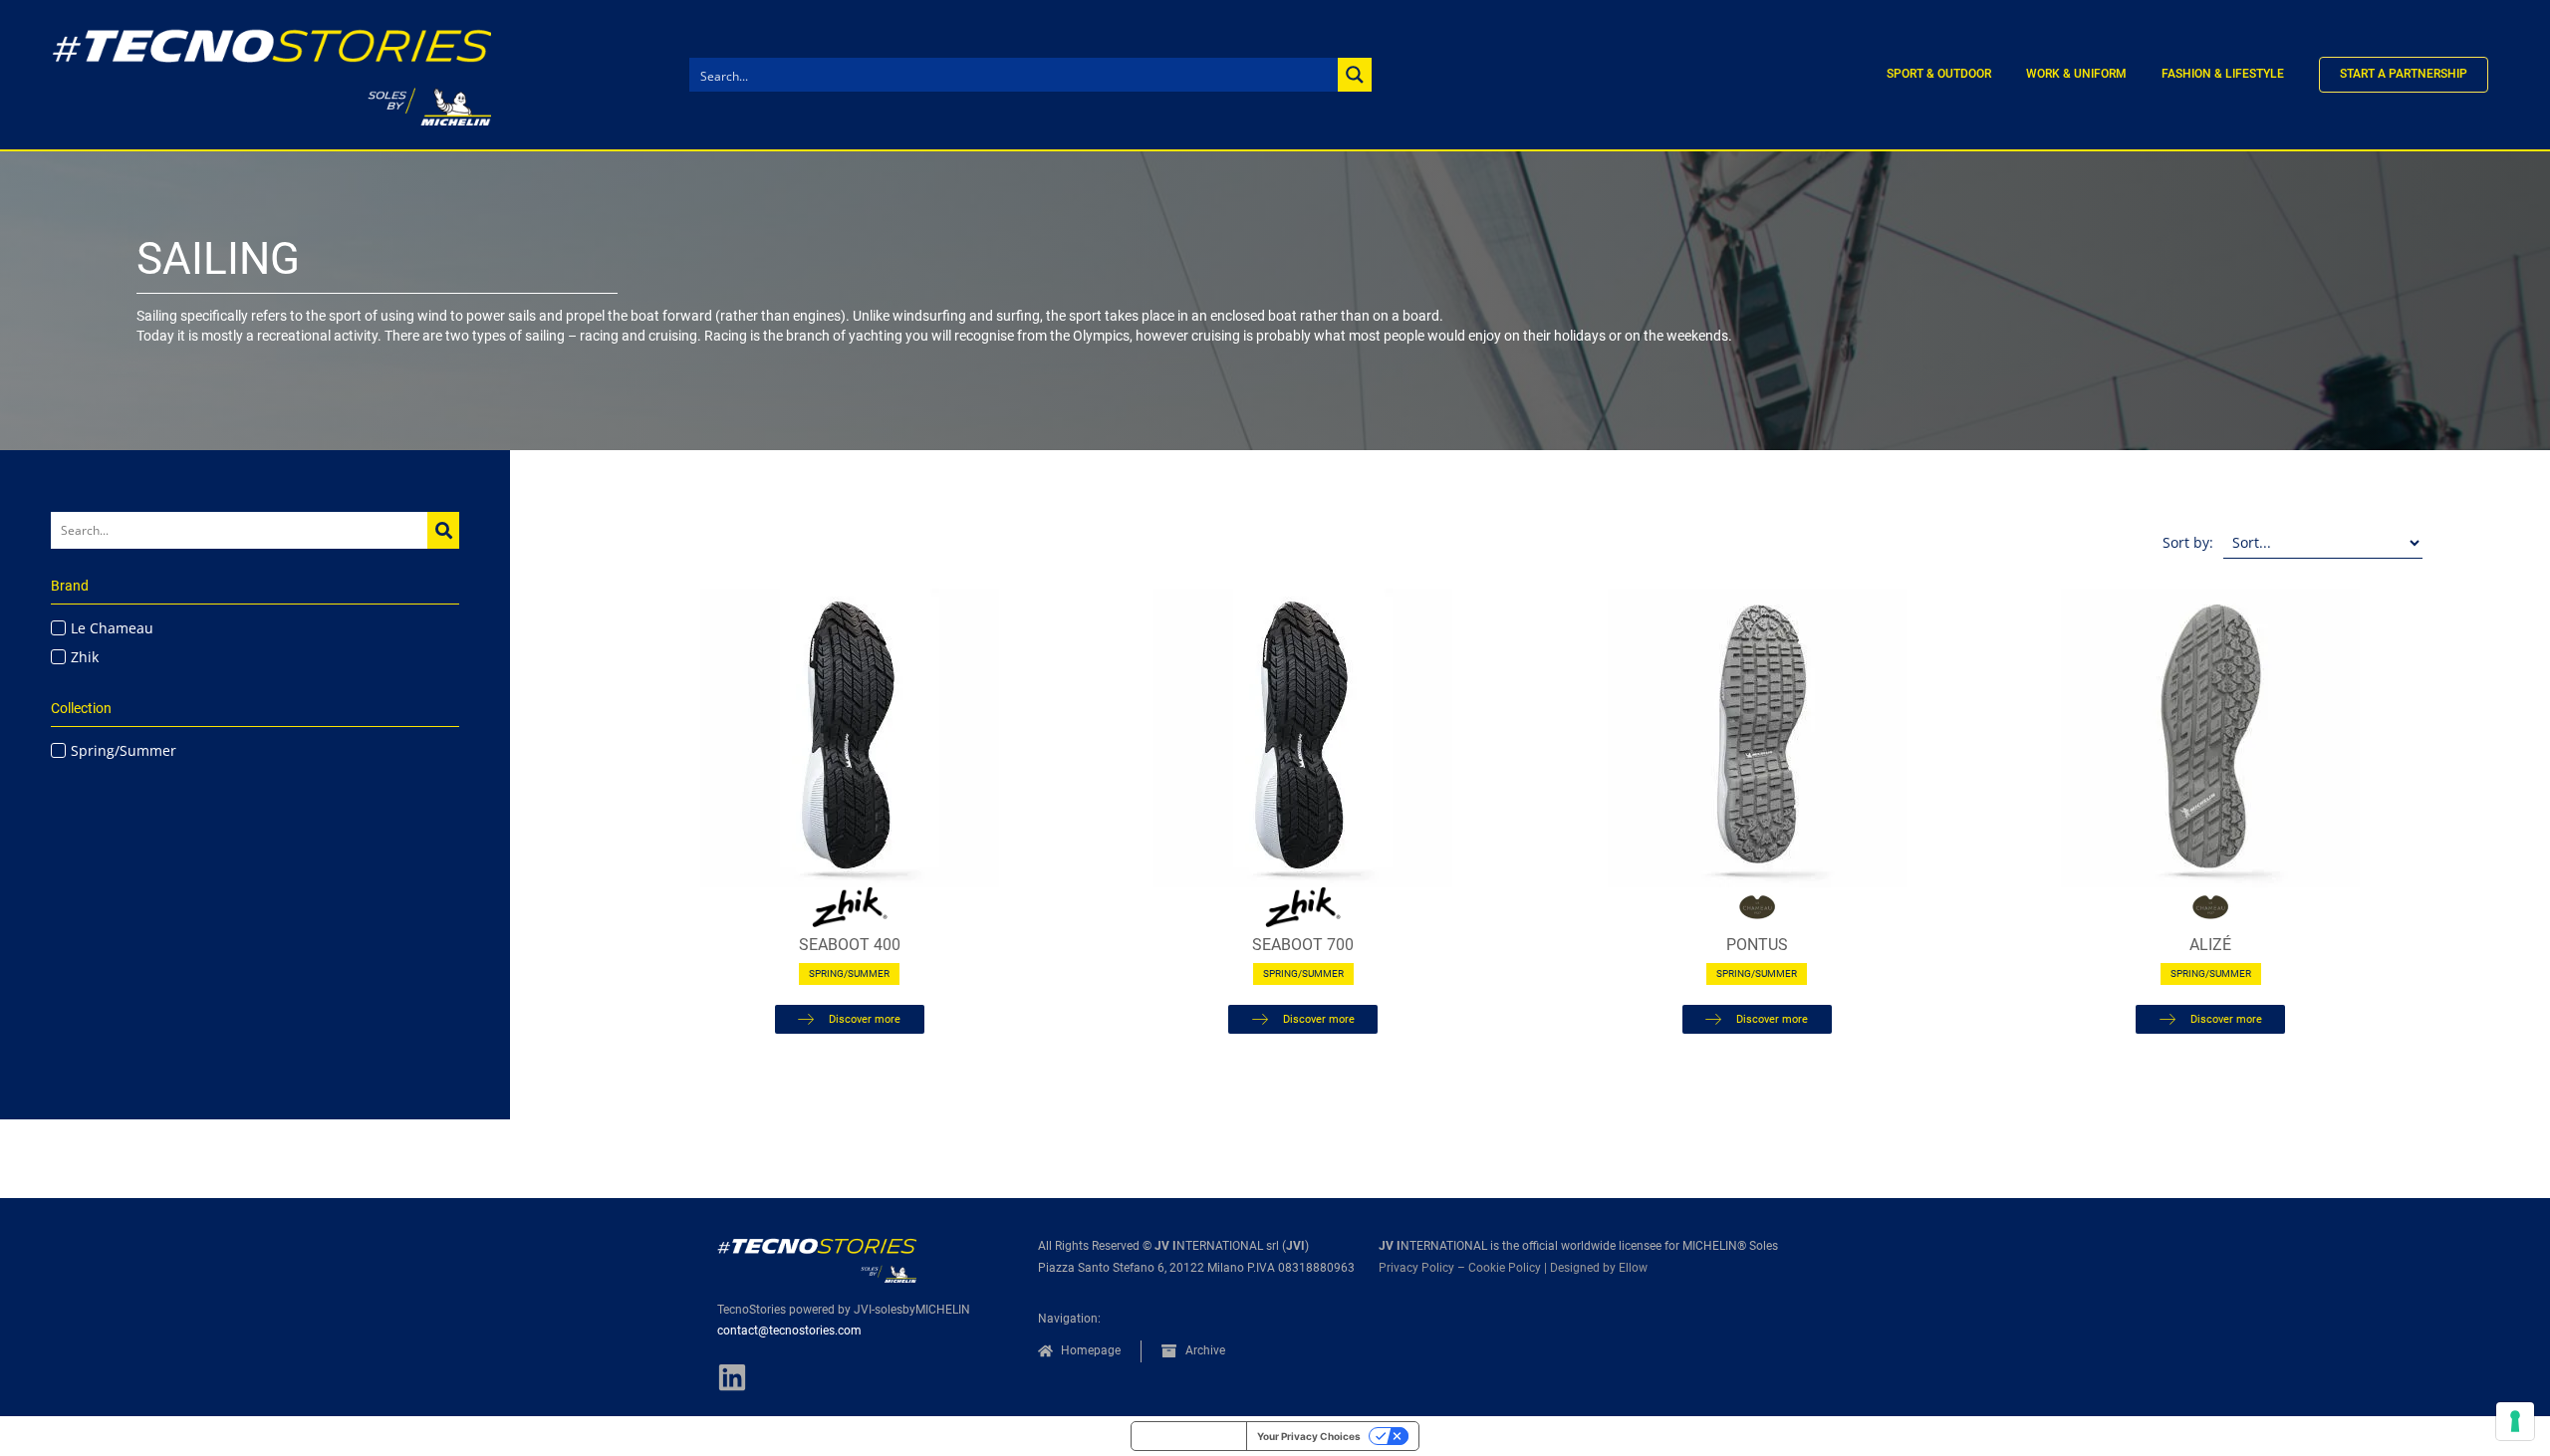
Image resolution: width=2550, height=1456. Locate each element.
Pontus (1757, 945)
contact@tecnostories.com (789, 1331)
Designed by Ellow (1599, 1268)
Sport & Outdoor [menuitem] (1939, 74)
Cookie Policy (1505, 1268)
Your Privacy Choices (1309, 1436)
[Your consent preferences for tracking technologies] (2515, 1421)
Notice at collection (1189, 1436)
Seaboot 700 (1303, 945)
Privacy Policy (1416, 1268)
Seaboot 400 (850, 945)
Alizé (2210, 945)
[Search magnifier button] (1355, 75)
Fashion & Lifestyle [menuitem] (2223, 74)
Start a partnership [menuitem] (2404, 74)
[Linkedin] (732, 1377)
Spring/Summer (849, 973)
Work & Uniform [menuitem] (2076, 74)
